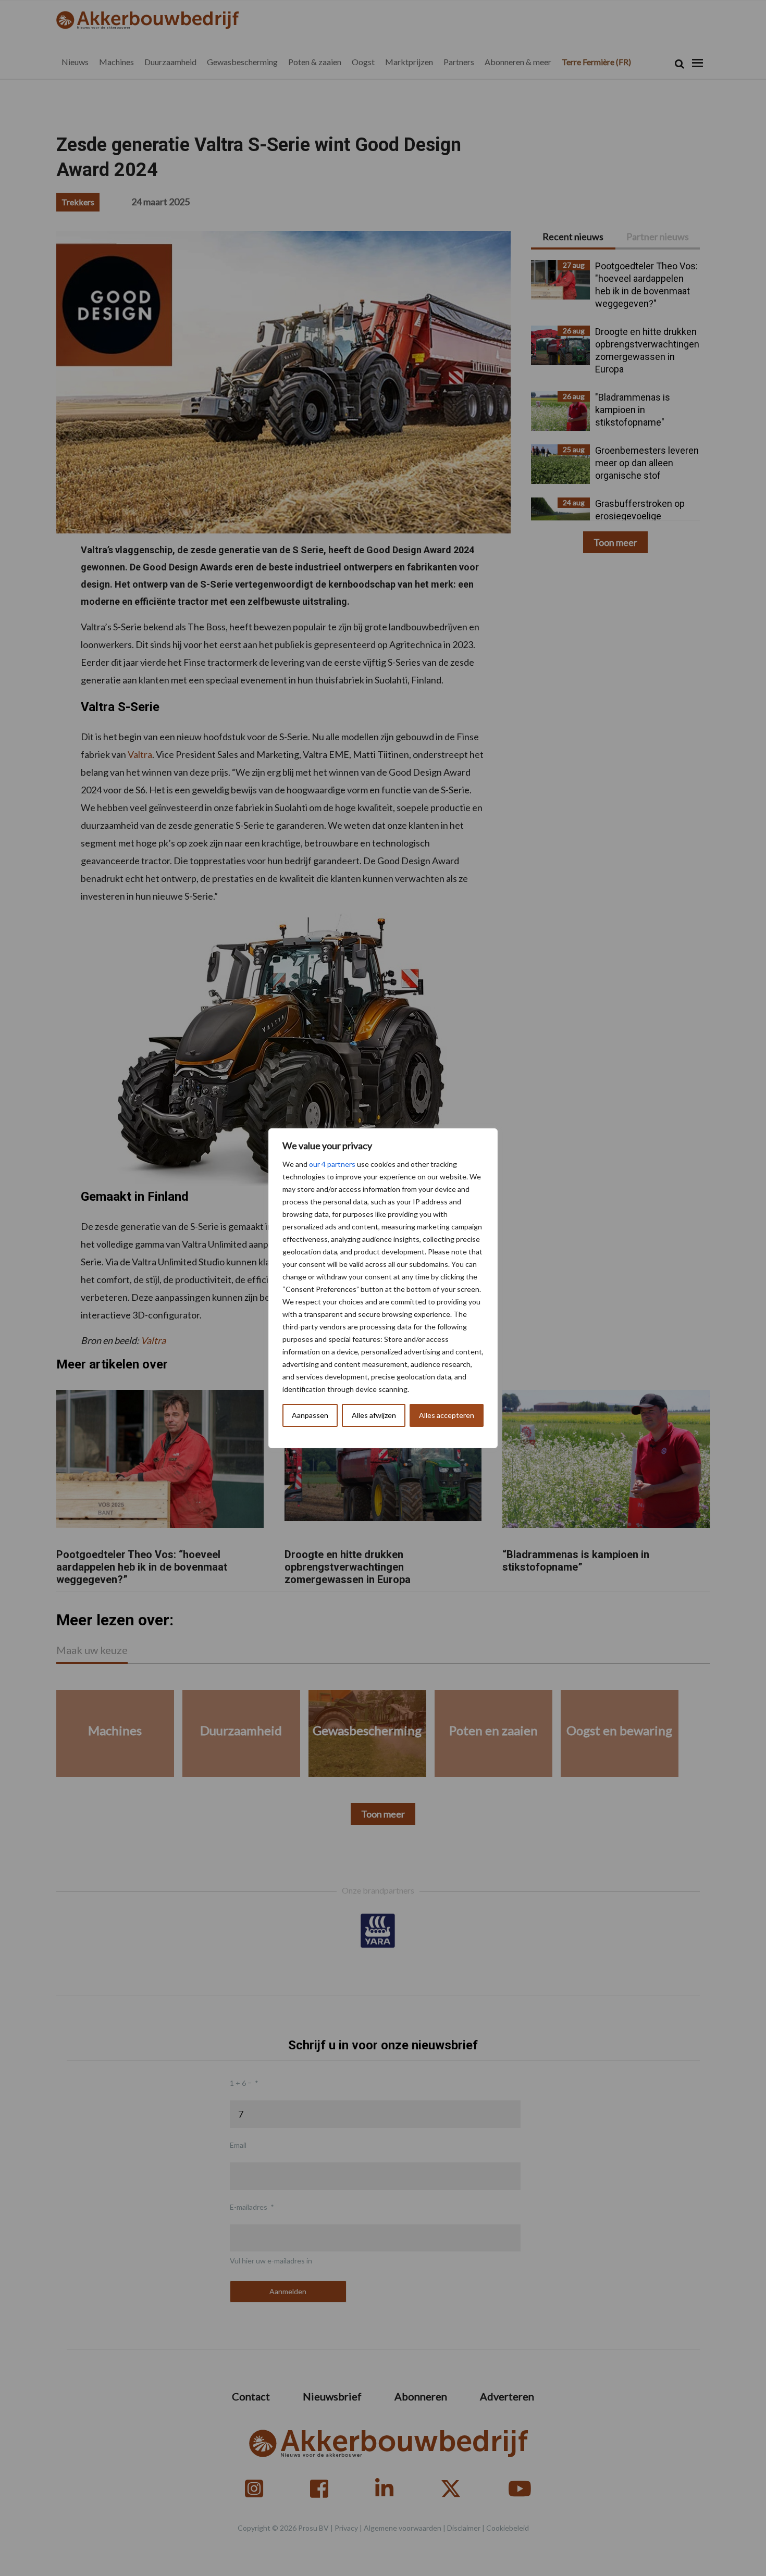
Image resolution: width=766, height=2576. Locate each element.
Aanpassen (310, 1415)
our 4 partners (332, 1164)
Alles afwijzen (374, 1415)
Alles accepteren (447, 1415)
